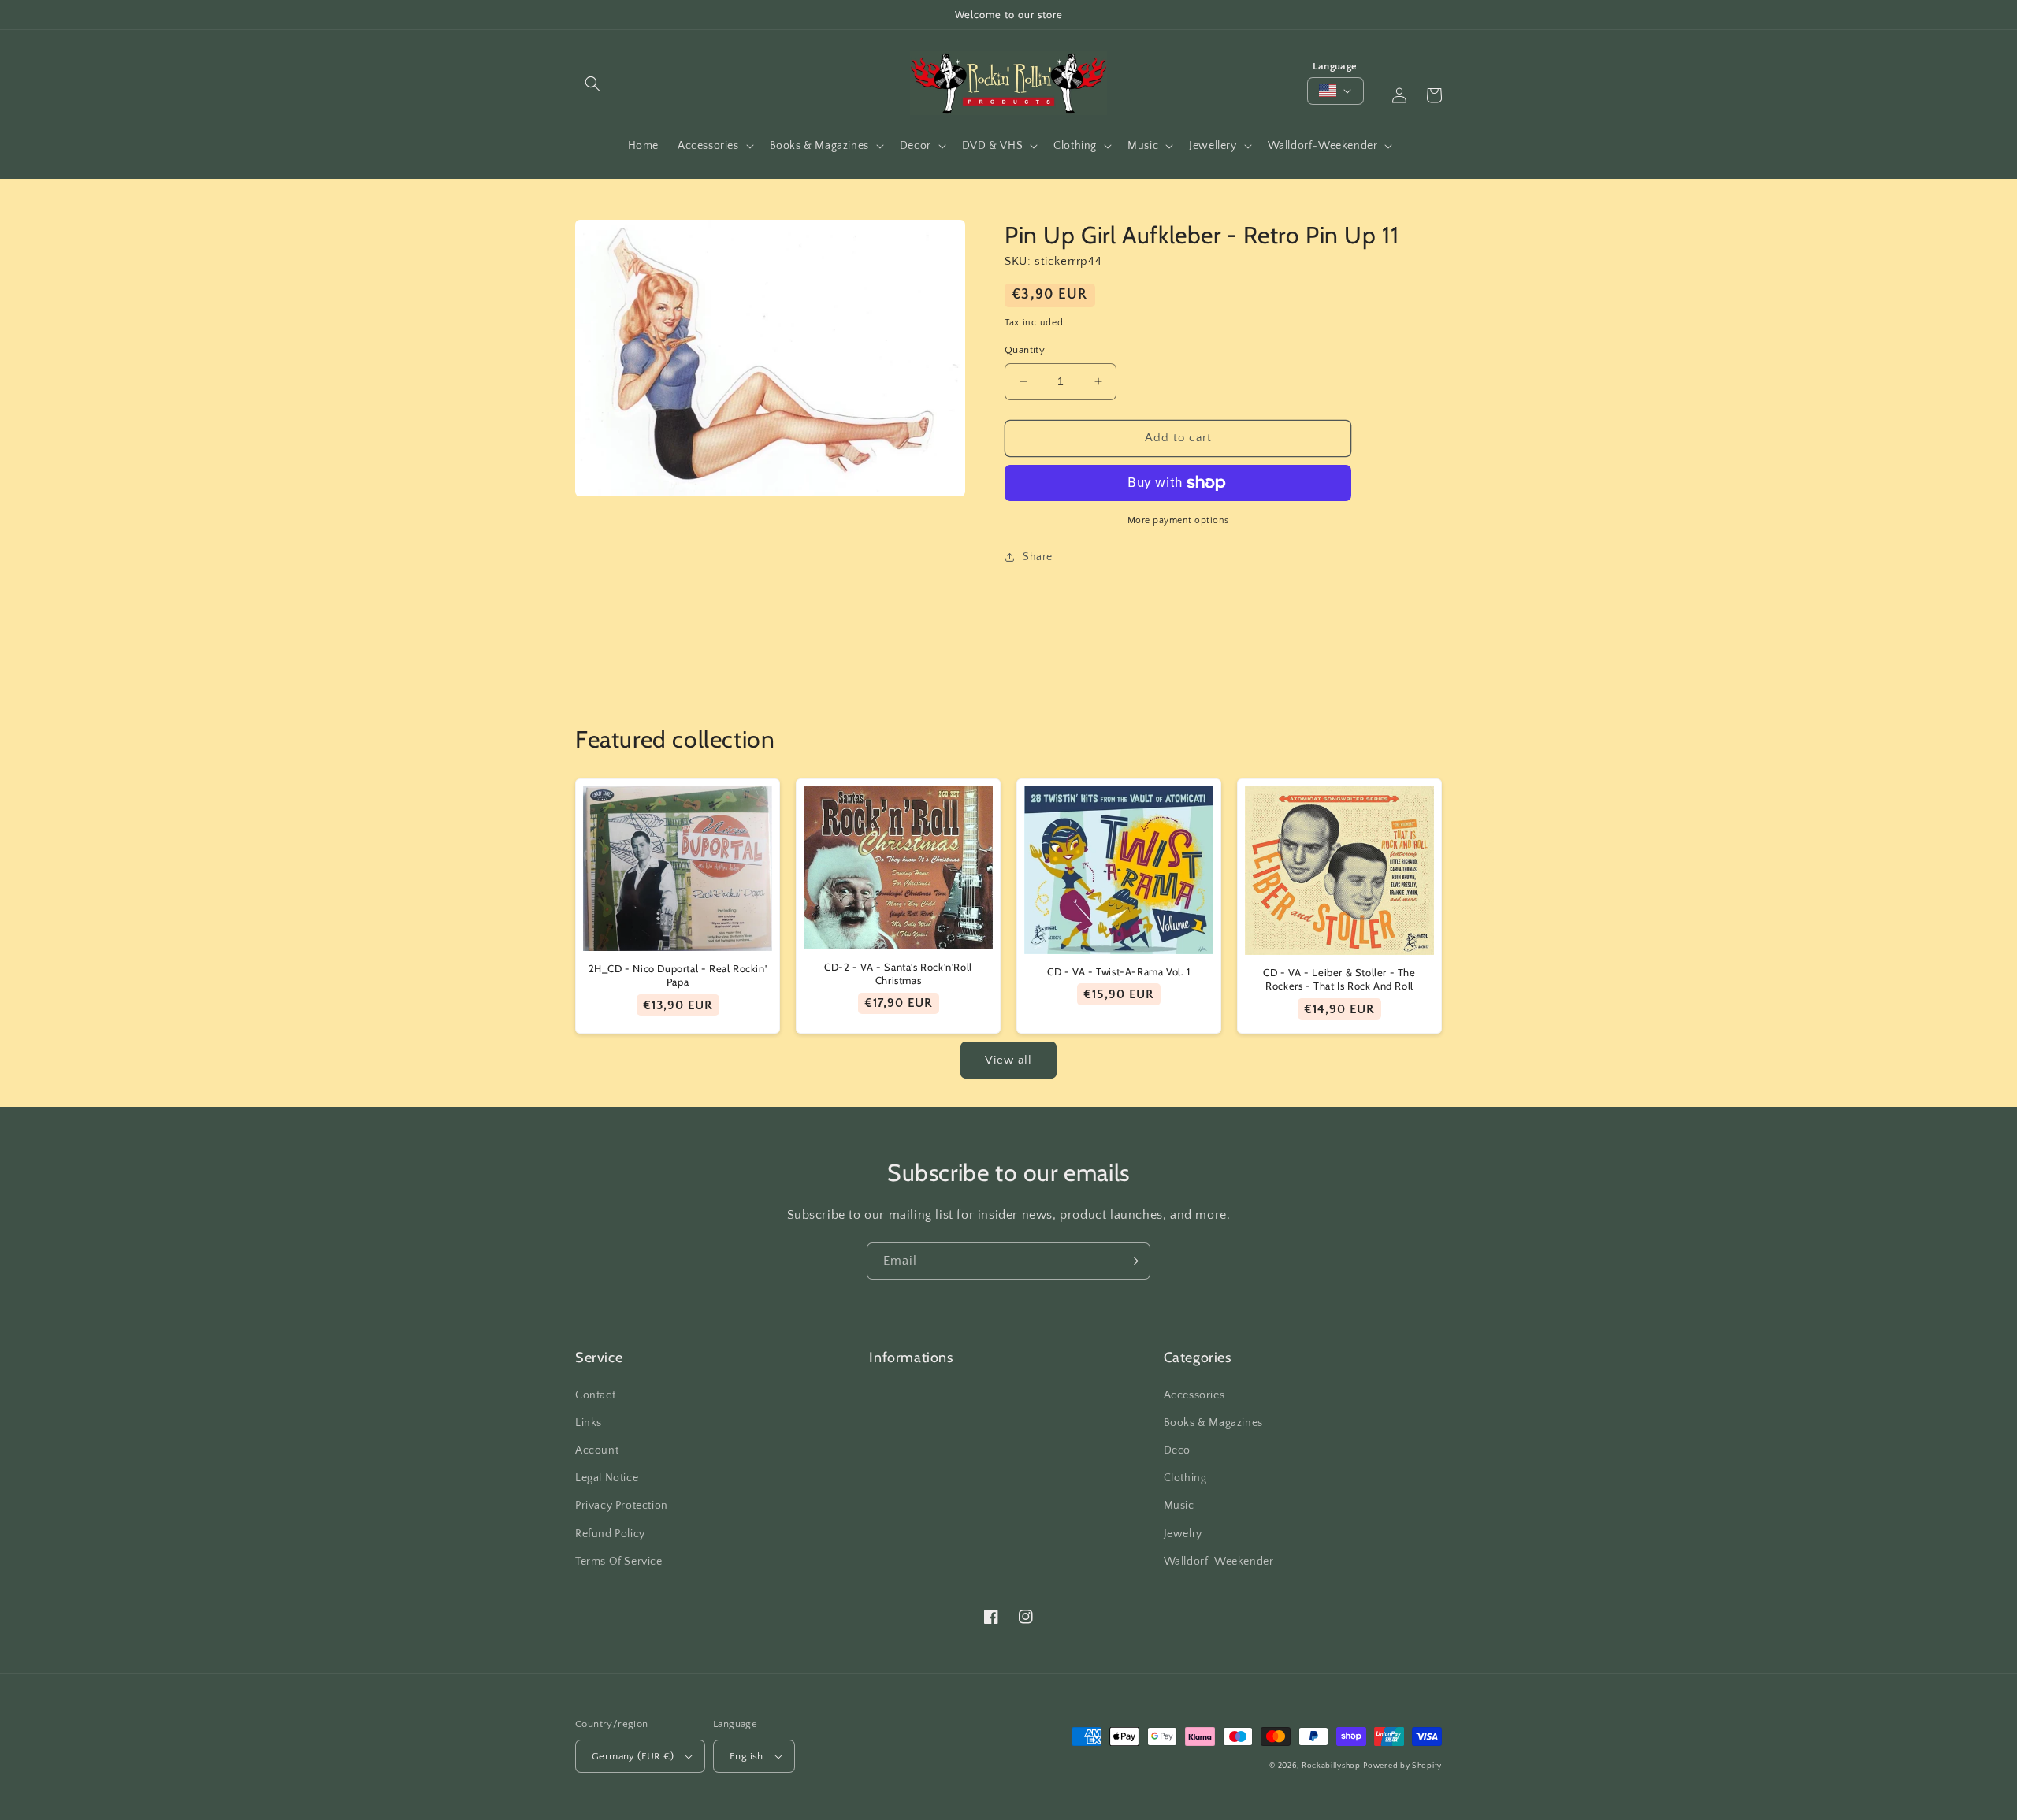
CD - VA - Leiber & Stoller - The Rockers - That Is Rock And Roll (1339, 979)
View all (1008, 1060)
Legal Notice (607, 1478)
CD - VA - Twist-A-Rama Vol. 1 (1118, 971)
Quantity (1025, 350)
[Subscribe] (1132, 1261)
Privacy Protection (622, 1506)
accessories (1194, 1395)
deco (1177, 1450)
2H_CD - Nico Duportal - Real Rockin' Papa (678, 975)
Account (597, 1450)
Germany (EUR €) (633, 1756)
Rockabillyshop (1331, 1766)
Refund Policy (610, 1534)
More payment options (1178, 520)
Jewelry (1183, 1534)
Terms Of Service (619, 1562)
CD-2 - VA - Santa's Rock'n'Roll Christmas (898, 973)
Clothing (1185, 1478)
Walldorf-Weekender (1219, 1562)
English (747, 1756)
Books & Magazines (1213, 1423)
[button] (592, 84)
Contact (595, 1395)
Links (589, 1423)
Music (1179, 1506)
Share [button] (1038, 557)
